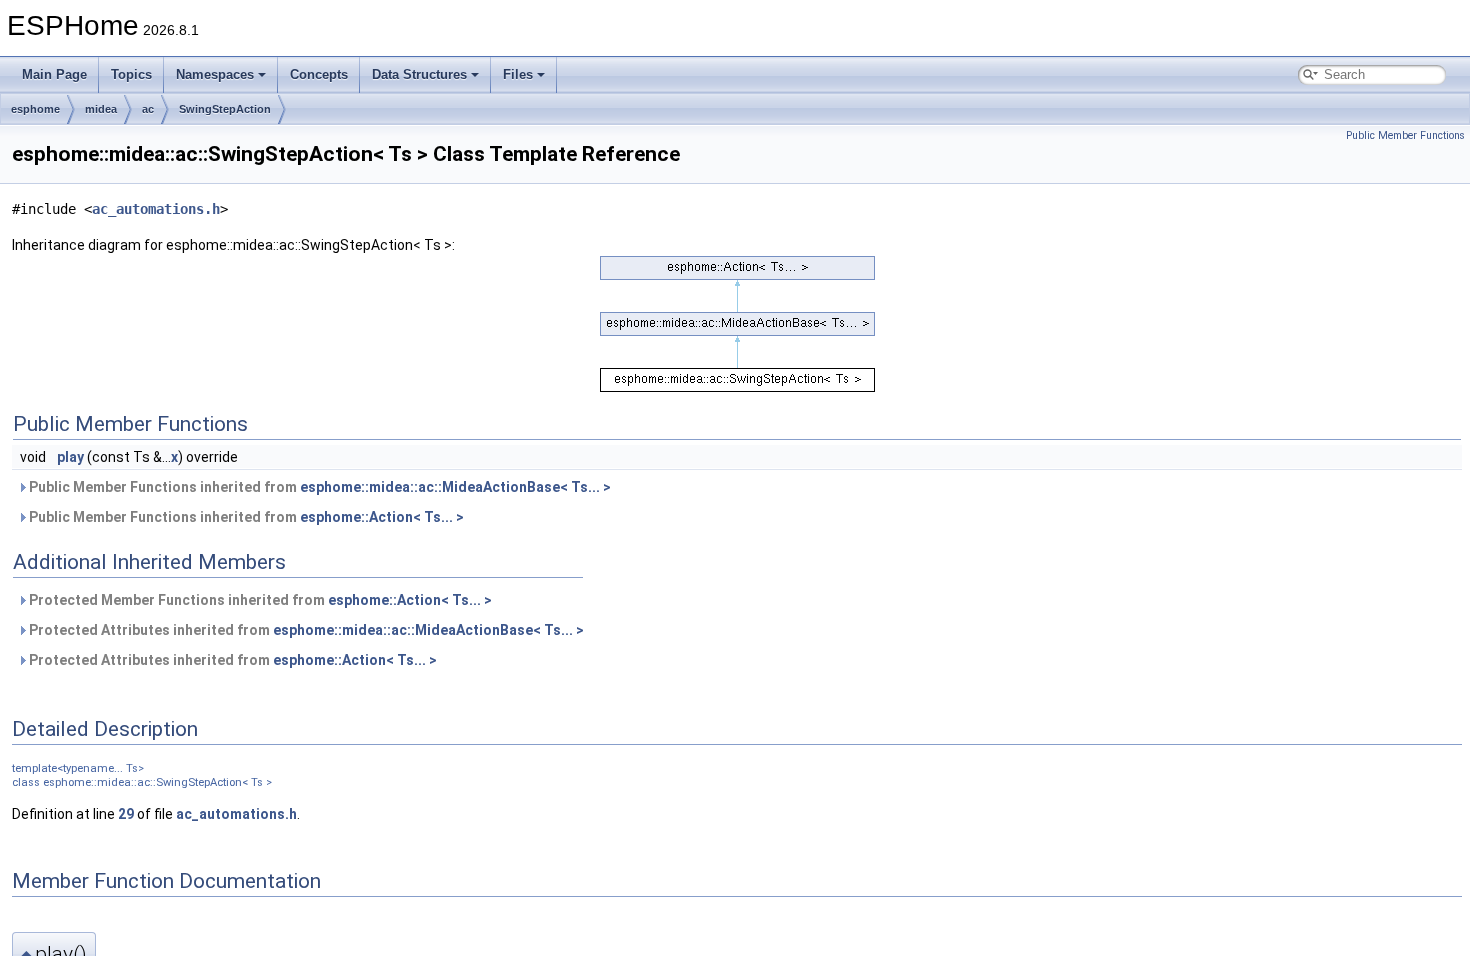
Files (518, 74)
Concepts (319, 74)
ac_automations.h (156, 209)
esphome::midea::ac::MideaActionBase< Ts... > (455, 487)
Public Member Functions (1405, 135)
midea (101, 109)
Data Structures (419, 74)
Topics (131, 74)
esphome (35, 109)
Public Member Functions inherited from (318, 487)
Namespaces (215, 74)
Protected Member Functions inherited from (259, 600)
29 (126, 814)
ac (148, 109)
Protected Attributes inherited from (305, 630)
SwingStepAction (225, 109)
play (70, 457)
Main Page (54, 74)
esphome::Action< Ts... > (382, 517)
